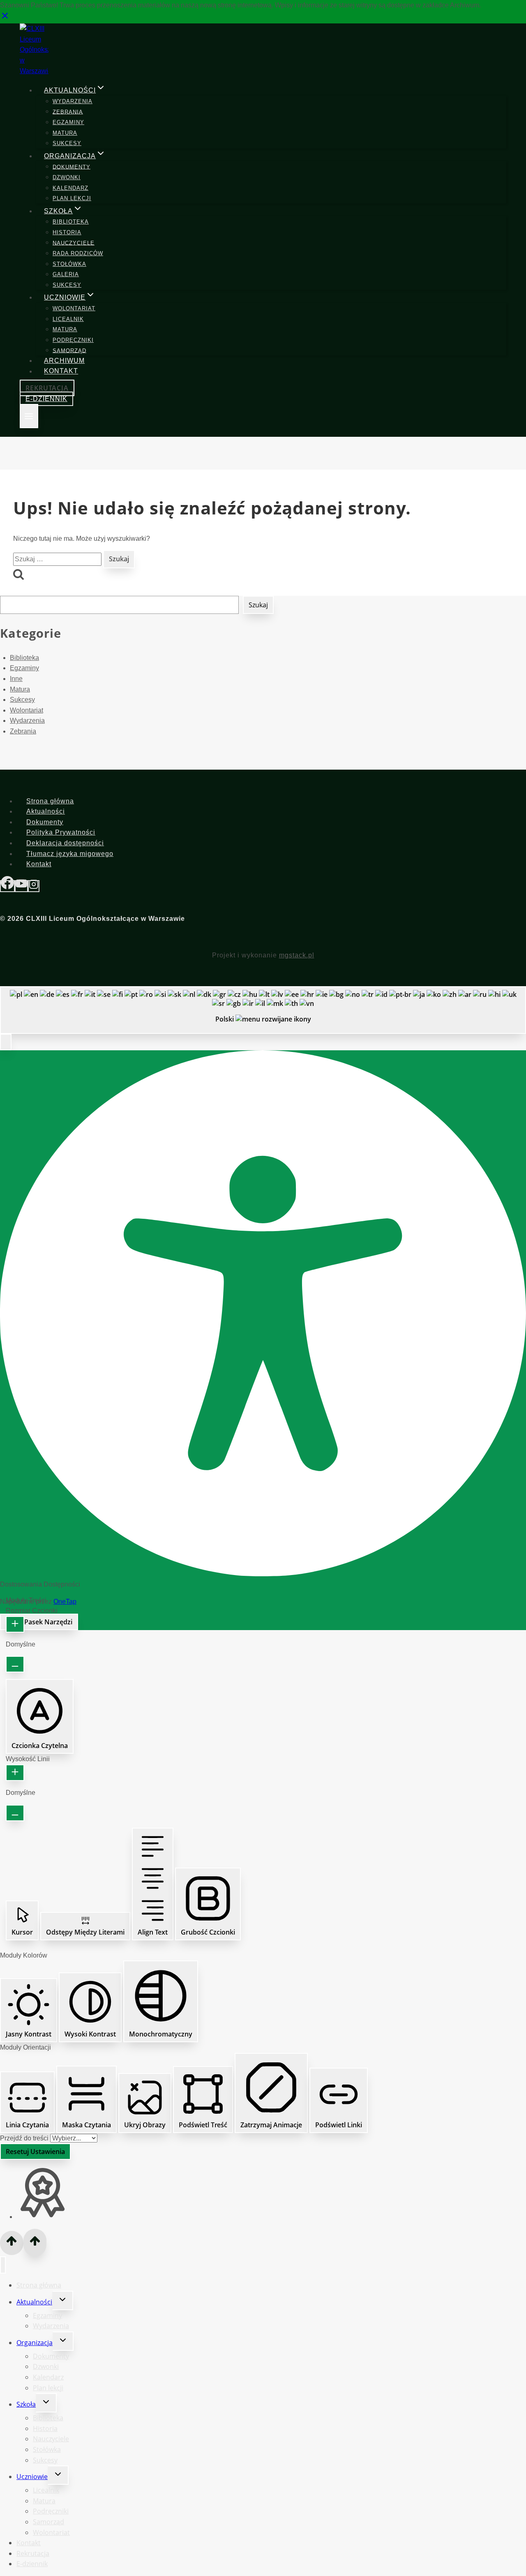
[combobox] (263, 1010)
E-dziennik (32, 2564)
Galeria (66, 274)
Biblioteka (71, 222)
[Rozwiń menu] (29, 416)
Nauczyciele (74, 243)
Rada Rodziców (78, 253)
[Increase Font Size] (15, 1624)
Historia (67, 232)
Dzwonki (67, 177)
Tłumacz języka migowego (70, 854)
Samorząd (69, 350)
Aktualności (46, 811)
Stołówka (69, 264)
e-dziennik (46, 399)
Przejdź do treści (25, 2138)
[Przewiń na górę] (12, 2243)
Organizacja (35, 2343)
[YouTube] (21, 886)
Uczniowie (32, 2477)
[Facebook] (7, 886)
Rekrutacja (47, 388)
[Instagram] (34, 886)
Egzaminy (68, 122)
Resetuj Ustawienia (35, 2152)
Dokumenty (72, 167)
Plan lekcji (72, 198)
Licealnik (68, 319)
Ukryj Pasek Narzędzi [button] (39, 1622)
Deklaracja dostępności (65, 843)
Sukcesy (67, 143)
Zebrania (68, 112)
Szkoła (26, 2404)
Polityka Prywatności (61, 832)
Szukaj (258, 605)
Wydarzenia (73, 101)
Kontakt (61, 371)
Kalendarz (70, 188)
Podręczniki (73, 340)
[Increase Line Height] (15, 1773)
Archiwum (64, 361)
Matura (65, 133)
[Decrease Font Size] (15, 1664)
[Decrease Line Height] (15, 1813)
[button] (6, 1042)
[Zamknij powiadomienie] (5, 18)
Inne (16, 679)
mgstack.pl (297, 955)
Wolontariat (74, 308)
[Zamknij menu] (3, 2265)
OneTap (65, 1602)
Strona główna (50, 801)
